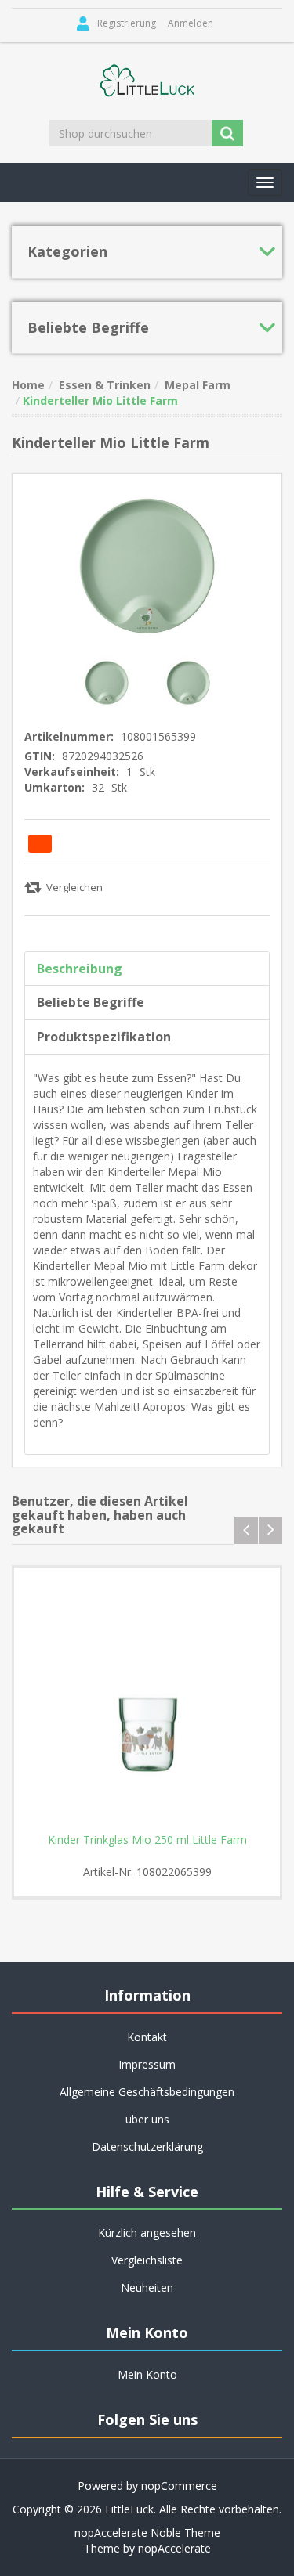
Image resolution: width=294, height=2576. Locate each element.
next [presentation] (270, 1530)
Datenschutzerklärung (147, 2147)
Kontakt (147, 2037)
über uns (147, 2119)
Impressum (147, 2064)
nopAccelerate (174, 2548)
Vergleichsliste (147, 2260)
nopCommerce (179, 2486)
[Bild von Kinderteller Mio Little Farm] (108, 682)
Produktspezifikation (104, 1037)
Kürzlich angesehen (147, 2233)
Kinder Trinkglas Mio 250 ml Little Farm (147, 1840)
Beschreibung (80, 969)
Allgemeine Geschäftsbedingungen (147, 2092)
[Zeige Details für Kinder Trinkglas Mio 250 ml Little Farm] (147, 1700)
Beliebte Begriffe (91, 1002)
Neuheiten (147, 2287)
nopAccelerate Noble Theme (147, 2533)
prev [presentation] (246, 1530)
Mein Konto (147, 2374)
